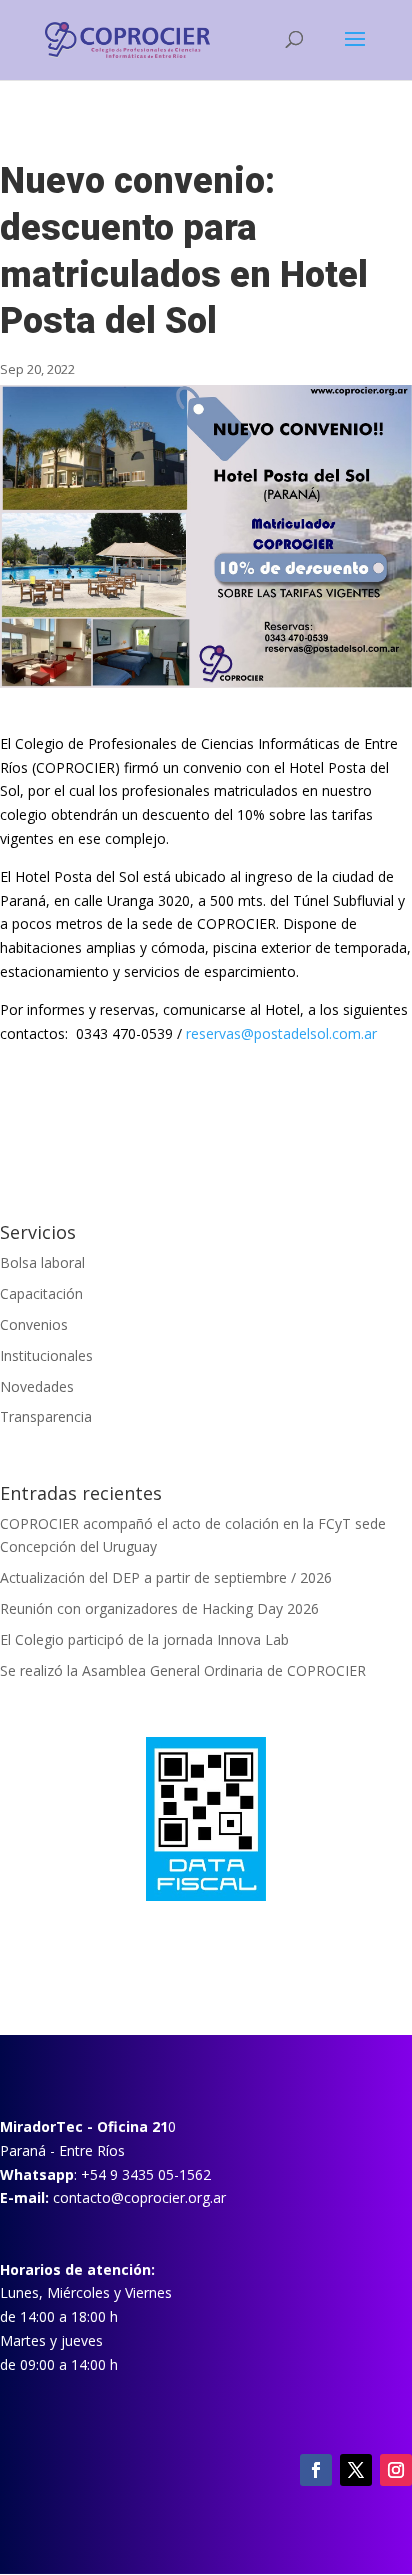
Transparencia (46, 1416)
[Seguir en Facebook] (316, 2470)
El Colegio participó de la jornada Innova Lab (144, 1639)
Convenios (34, 1324)
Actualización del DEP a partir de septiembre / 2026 (166, 1577)
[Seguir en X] (356, 2470)
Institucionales (46, 1355)
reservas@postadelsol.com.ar (281, 1033)
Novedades (37, 1386)
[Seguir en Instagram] (396, 2470)
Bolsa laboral (42, 1262)
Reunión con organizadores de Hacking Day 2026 (159, 1608)
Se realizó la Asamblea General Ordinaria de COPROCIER (185, 1670)
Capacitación (41, 1293)
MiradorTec (41, 2126)
